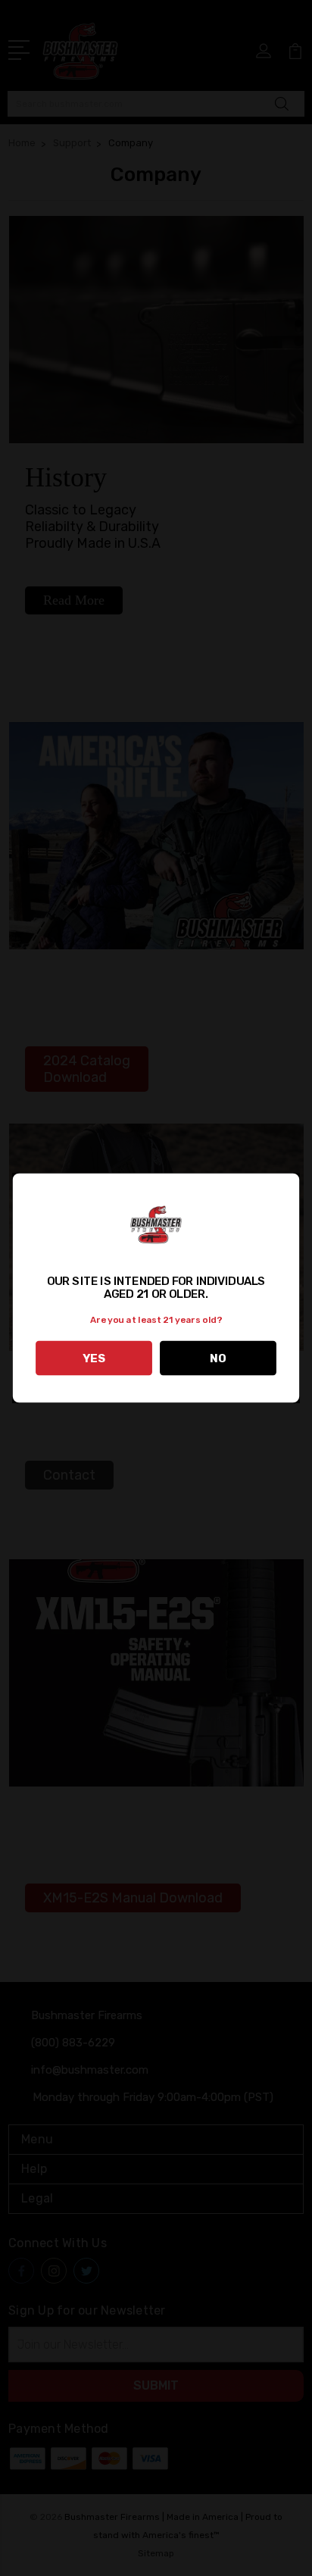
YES (94, 1358)
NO (218, 1358)
